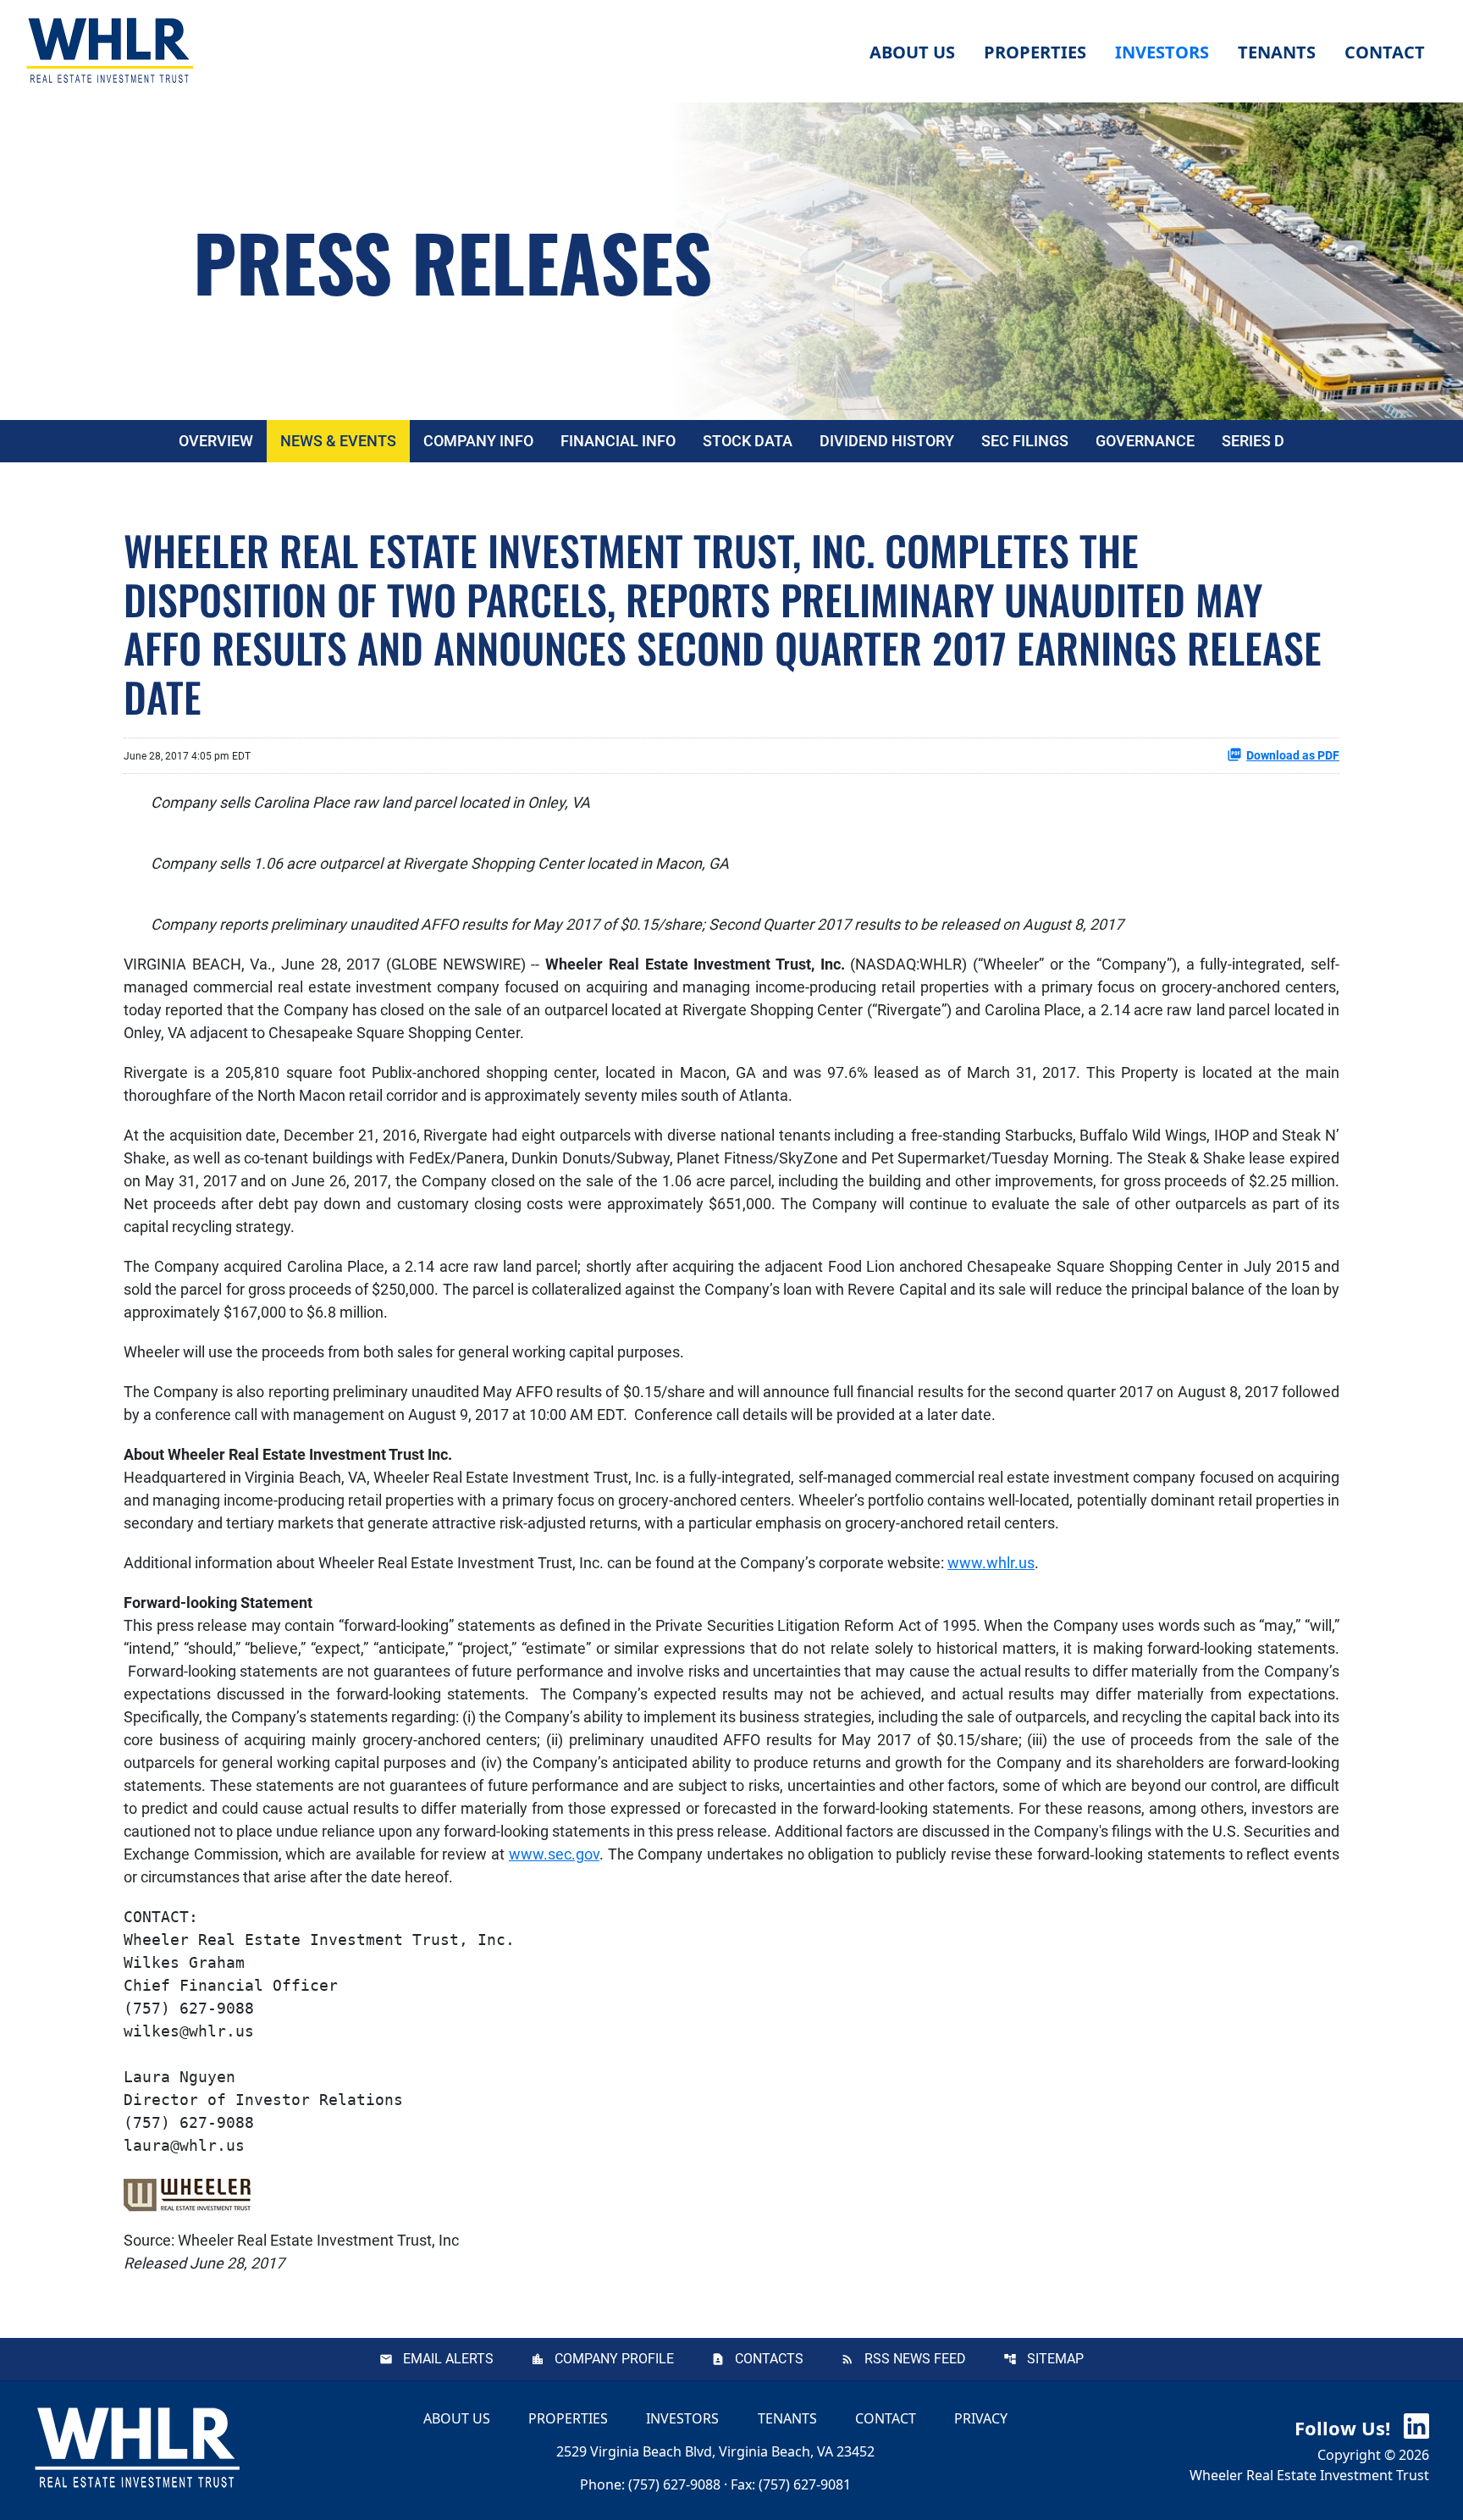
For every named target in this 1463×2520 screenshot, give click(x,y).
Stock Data (748, 441)
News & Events (338, 441)
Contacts (769, 2359)
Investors (682, 2418)
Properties (1035, 52)
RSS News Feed (915, 2359)
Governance (1145, 441)
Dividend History (887, 441)
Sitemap (1055, 2359)
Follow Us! (1345, 2428)
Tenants (787, 2418)
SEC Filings (1025, 441)
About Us (457, 2418)
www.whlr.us (991, 1563)
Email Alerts (448, 2359)
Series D (1253, 441)
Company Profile (614, 2359)
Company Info (478, 441)
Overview (216, 441)
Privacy (981, 2418)
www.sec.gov (554, 1854)
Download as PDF (1293, 755)
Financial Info (618, 441)
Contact (886, 2418)
